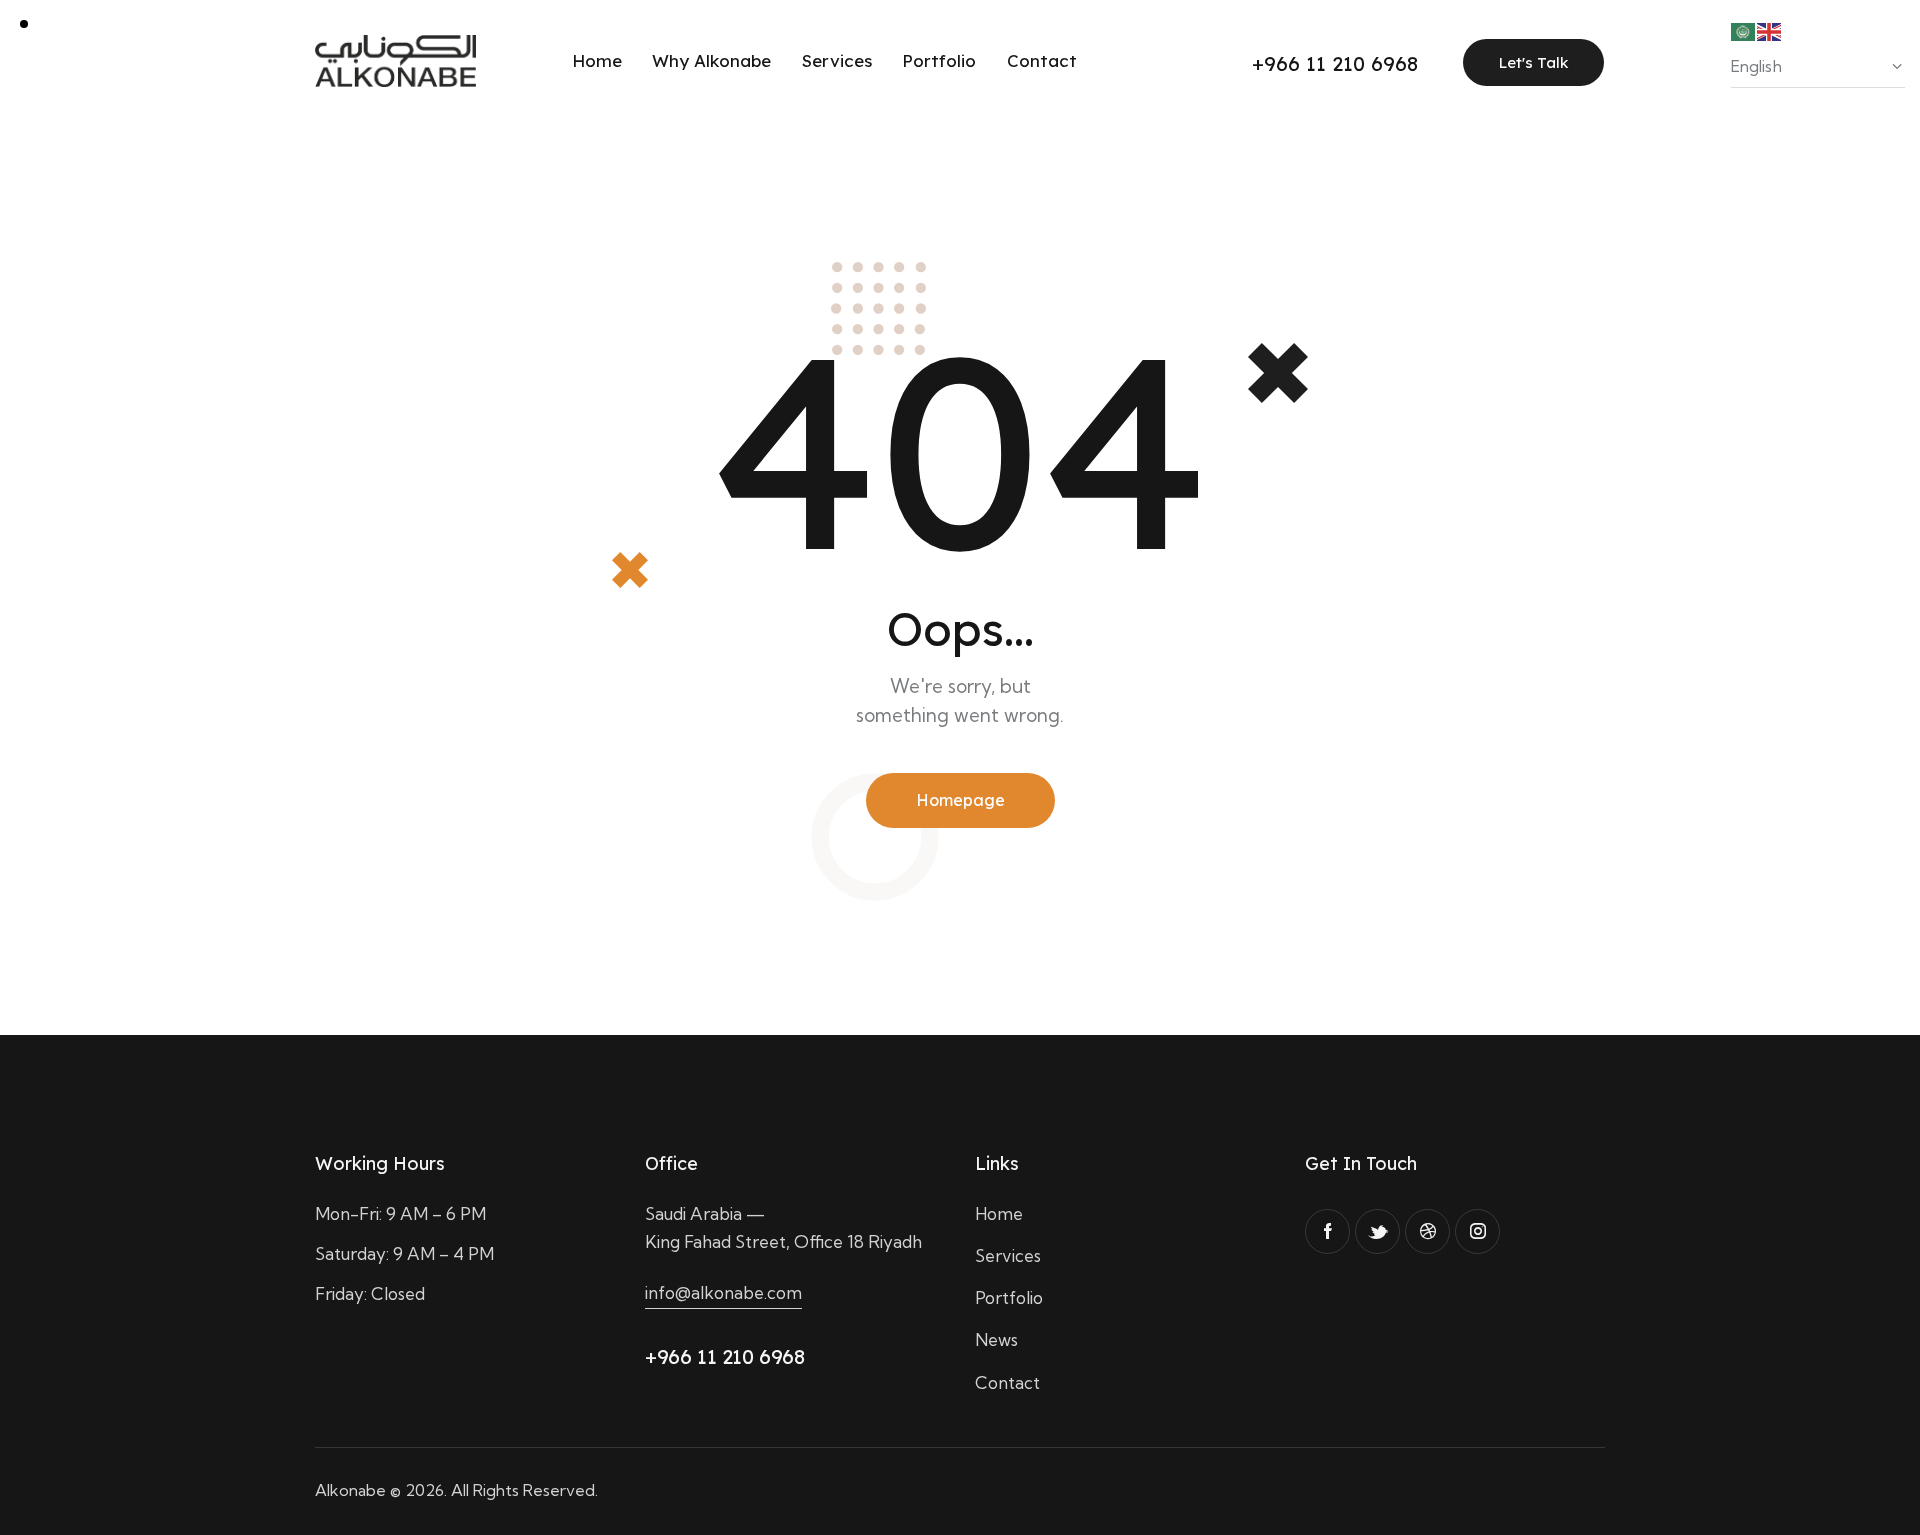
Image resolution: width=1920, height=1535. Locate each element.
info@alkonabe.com (723, 1292)
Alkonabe (350, 1490)
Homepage (960, 800)
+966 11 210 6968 (725, 1356)
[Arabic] (1744, 29)
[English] (1770, 29)
